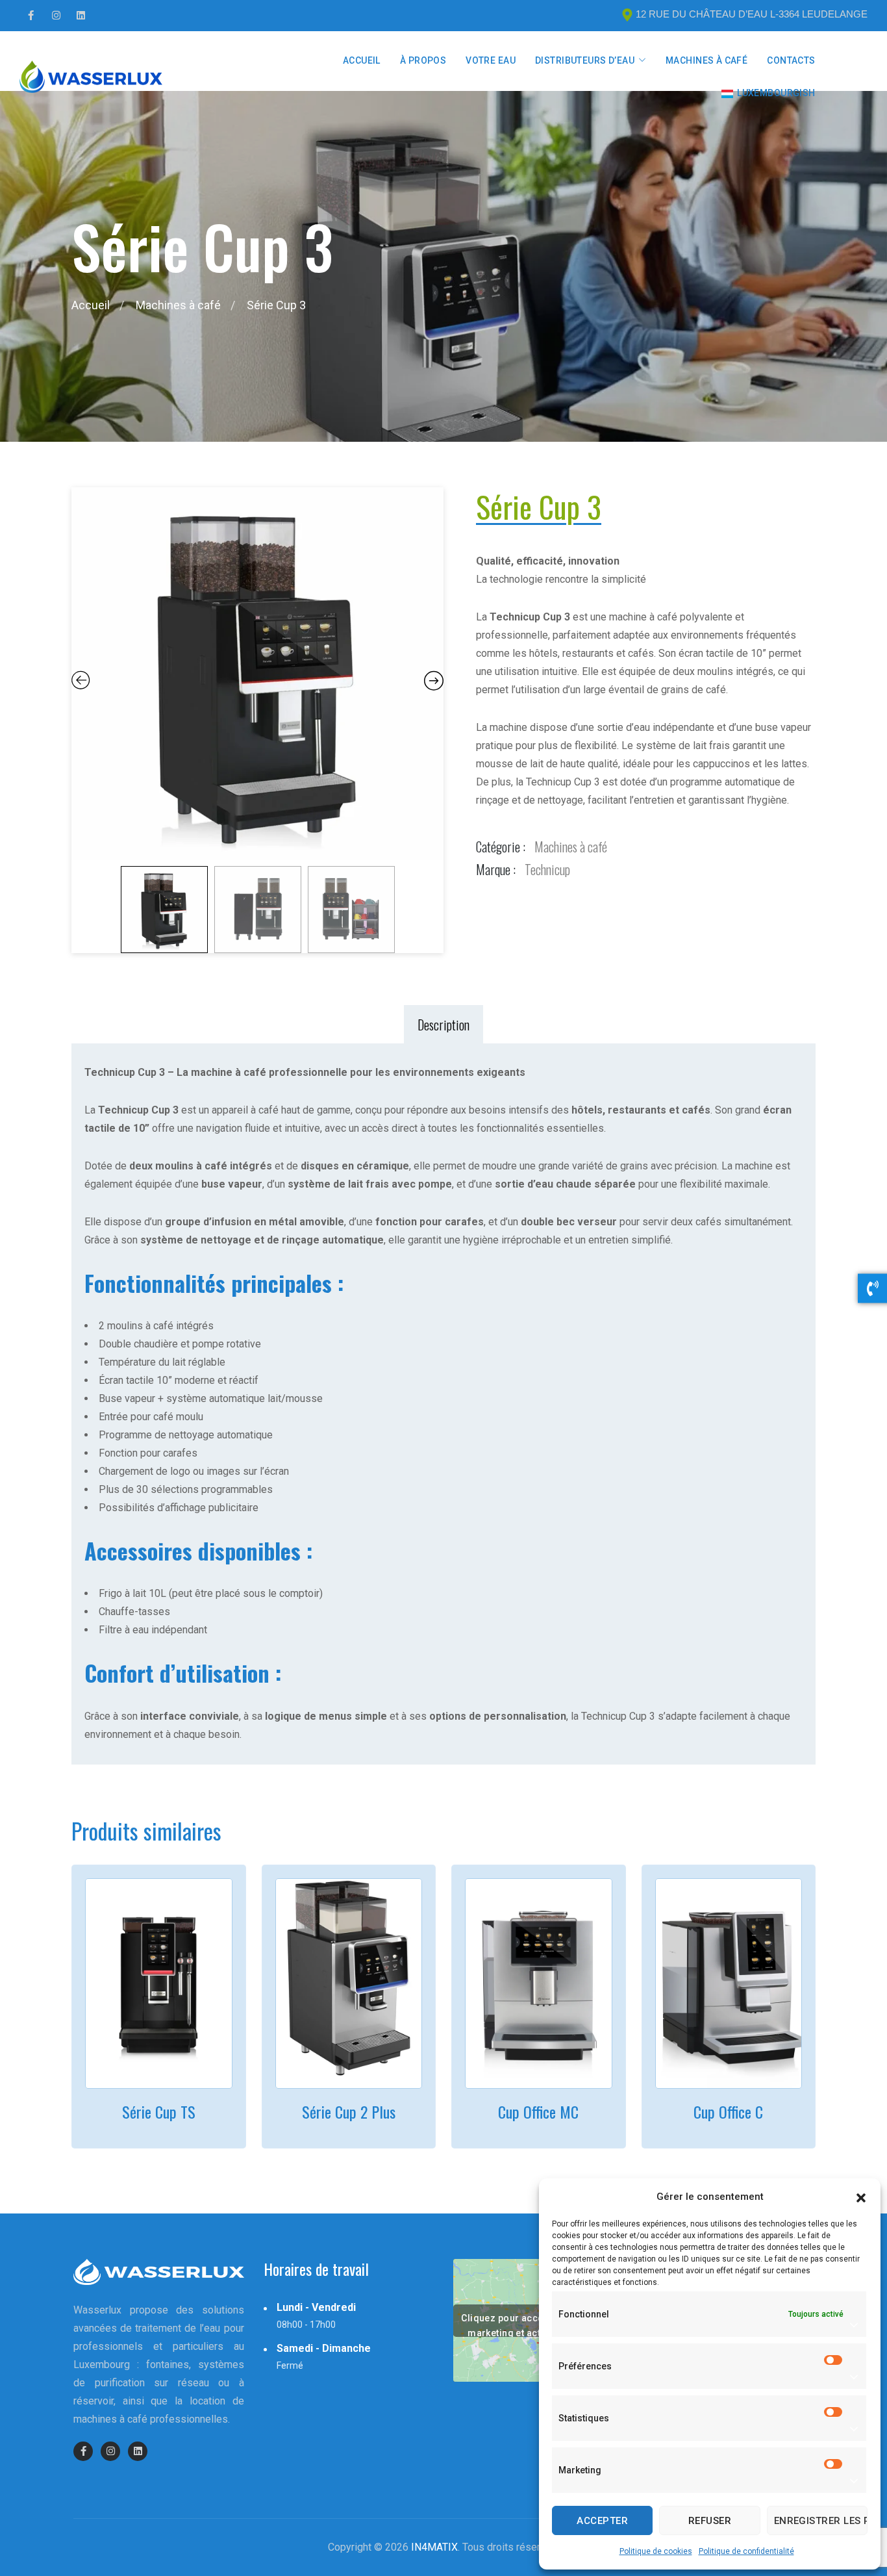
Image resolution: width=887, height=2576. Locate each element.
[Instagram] (56, 16)
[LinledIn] (81, 16)
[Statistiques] (834, 2418)
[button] (861, 2197)
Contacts (791, 60)
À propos (423, 60)
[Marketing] (834, 2470)
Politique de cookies (656, 2551)
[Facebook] (31, 16)
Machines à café (706, 60)
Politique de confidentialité (746, 2551)
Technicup (547, 869)
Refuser (710, 2521)
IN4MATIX (434, 2547)
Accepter (602, 2521)
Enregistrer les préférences (821, 2521)
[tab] (443, 1025)
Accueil (362, 60)
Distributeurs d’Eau (585, 60)
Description (443, 1025)
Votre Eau (491, 60)
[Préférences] (834, 2366)
